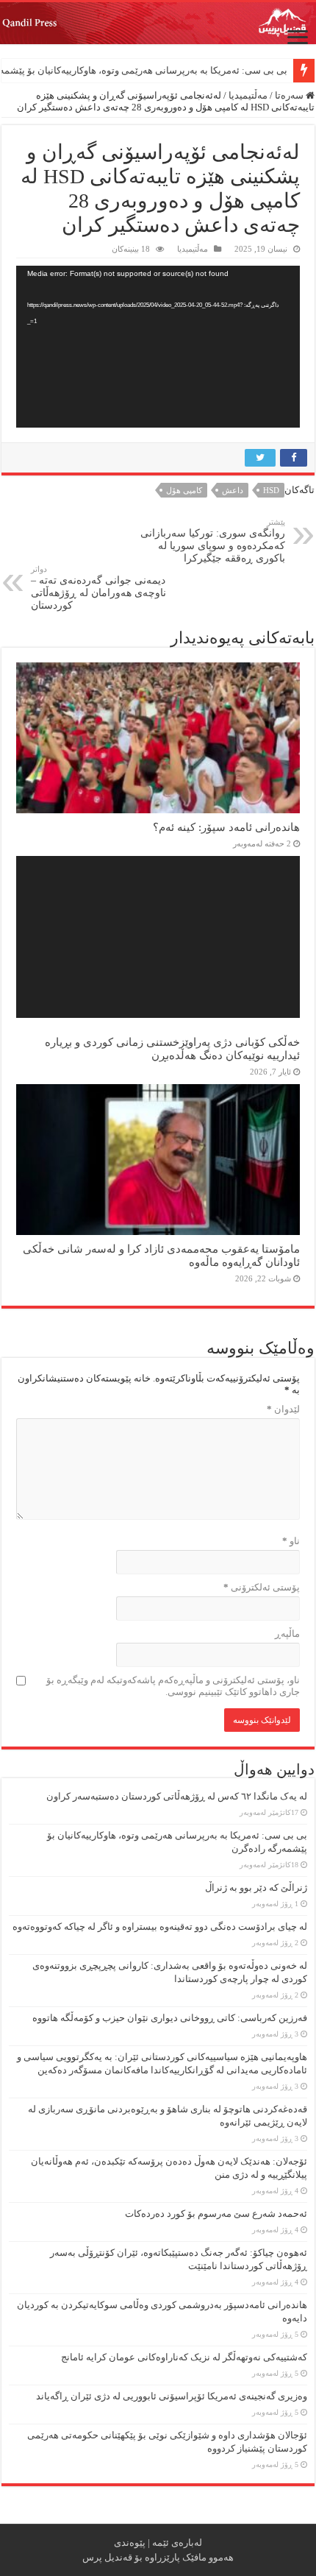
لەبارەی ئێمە (177, 2543)
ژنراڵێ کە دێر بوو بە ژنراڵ (256, 1887)
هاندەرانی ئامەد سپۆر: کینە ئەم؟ (226, 827)
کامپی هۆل (184, 490)
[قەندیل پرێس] (158, 23)
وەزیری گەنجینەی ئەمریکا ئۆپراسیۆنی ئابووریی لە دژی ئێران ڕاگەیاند (172, 2396)
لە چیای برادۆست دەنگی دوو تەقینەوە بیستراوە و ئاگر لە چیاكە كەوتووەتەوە (160, 1926)
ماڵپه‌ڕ (287, 1634)
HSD (271, 490)
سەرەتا (290, 95)
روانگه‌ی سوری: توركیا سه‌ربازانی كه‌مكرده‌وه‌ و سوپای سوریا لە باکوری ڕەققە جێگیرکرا (213, 541)
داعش (233, 490)
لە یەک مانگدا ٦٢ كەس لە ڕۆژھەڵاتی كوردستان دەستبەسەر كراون (177, 1796)
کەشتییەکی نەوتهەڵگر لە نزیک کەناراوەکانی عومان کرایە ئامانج (184, 2357)
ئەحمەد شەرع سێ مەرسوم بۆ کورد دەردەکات (216, 2214)
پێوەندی (130, 2543)
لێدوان (283, 1409)
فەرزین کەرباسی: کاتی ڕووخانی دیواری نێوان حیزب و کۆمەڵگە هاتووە (170, 2018)
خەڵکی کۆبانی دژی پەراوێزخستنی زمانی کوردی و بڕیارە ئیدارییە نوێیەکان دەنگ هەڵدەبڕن (172, 1048)
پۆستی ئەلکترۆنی (262, 1587)
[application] (158, 347)
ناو (291, 1541)
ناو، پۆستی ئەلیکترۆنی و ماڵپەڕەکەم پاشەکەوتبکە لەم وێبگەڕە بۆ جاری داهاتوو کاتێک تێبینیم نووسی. (173, 1686)
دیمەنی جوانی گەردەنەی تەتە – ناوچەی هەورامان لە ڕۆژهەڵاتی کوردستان (98, 588)
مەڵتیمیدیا (248, 95)
